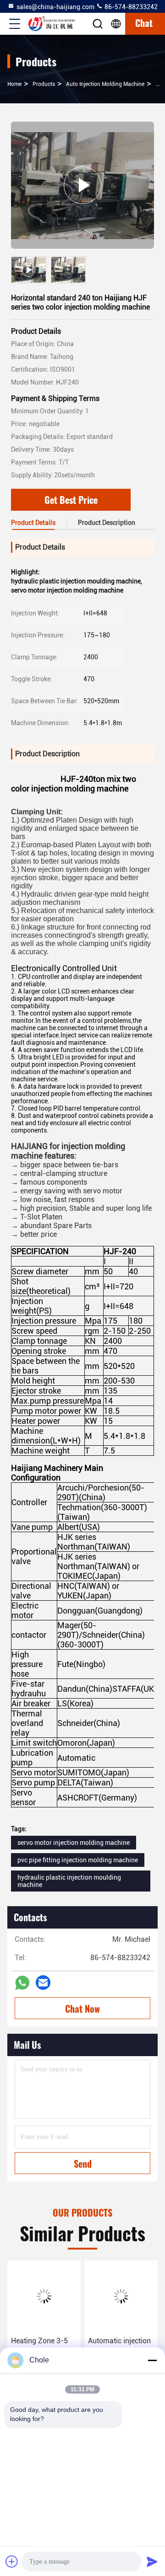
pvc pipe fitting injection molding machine (78, 1860)
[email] (43, 1983)
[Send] (152, 2561)
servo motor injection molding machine (74, 1843)
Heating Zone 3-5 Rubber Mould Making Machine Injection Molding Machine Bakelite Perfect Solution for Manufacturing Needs (42, 2347)
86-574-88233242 (130, 7)
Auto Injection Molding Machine (105, 84)
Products (44, 84)
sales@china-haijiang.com (55, 7)
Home (14, 84)
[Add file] (12, 2561)
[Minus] (152, 2360)
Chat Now (82, 2009)
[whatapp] (22, 1983)
